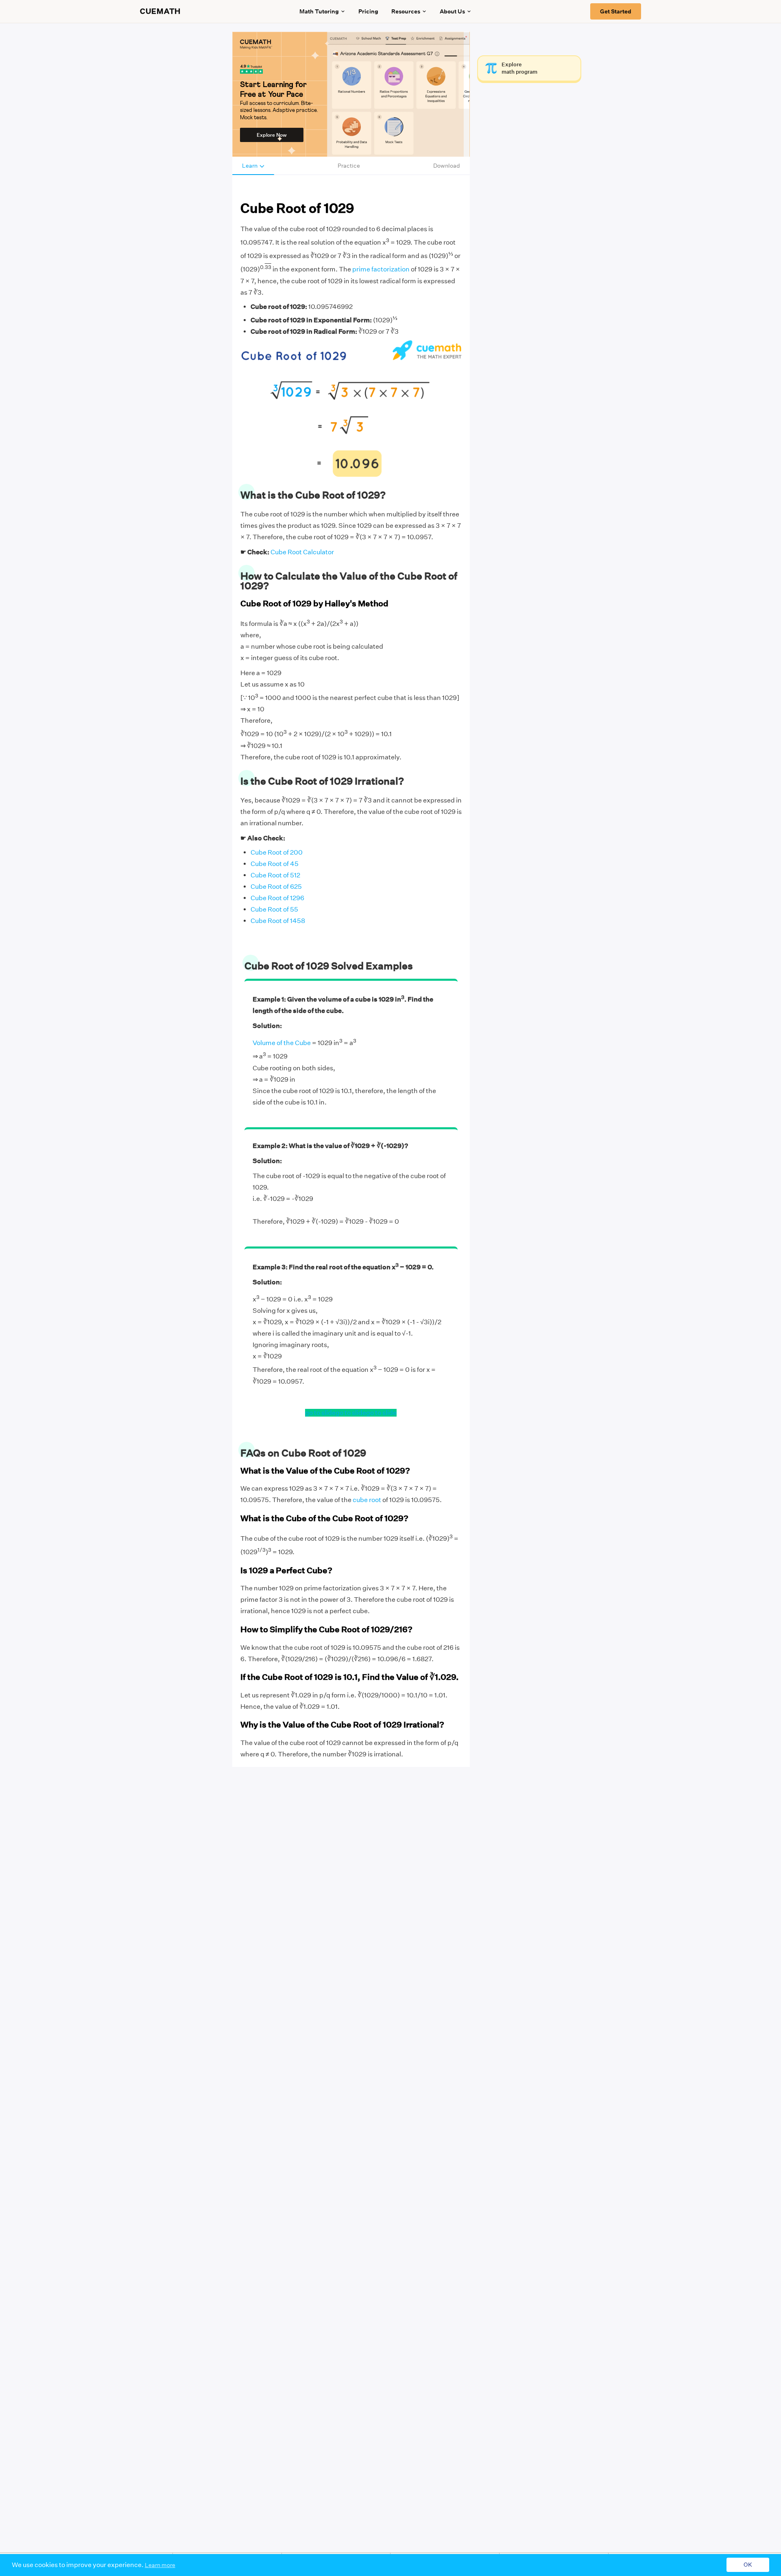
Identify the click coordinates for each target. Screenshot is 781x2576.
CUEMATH (160, 11)
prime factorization (381, 270)
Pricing (368, 11)
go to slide (320, 1413)
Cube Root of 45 (275, 864)
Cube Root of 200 (277, 852)
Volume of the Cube (282, 1043)
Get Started (616, 11)
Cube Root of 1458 (278, 921)
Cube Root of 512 (275, 875)
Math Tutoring (319, 11)
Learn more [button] (160, 2565)
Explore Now (272, 135)
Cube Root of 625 (276, 887)
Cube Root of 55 (274, 909)
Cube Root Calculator (302, 552)
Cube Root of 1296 (277, 898)
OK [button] (748, 2565)
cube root (367, 1500)
